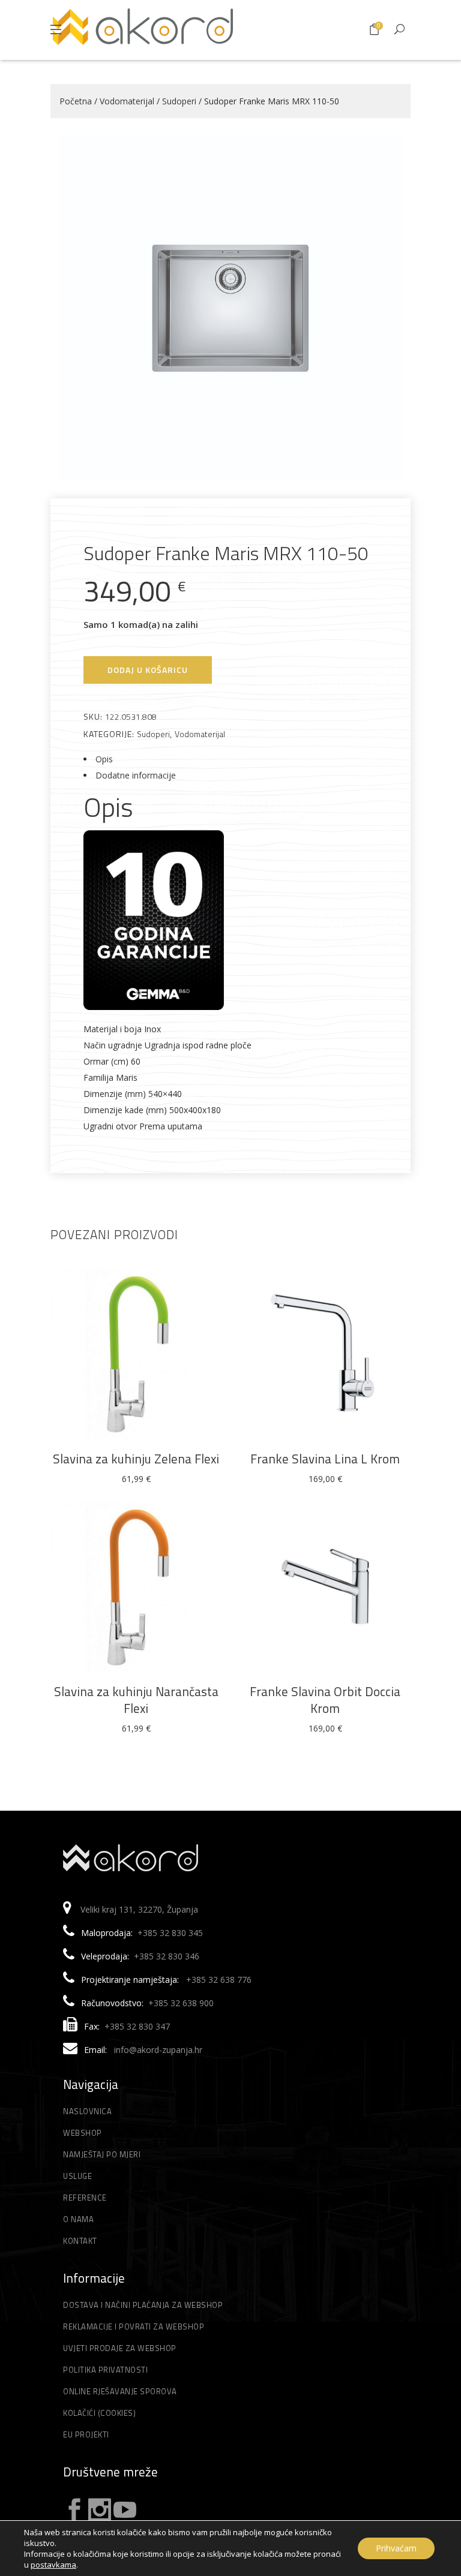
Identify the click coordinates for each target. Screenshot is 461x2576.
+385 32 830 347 (137, 2026)
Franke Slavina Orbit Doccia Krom (325, 1700)
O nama (78, 2219)
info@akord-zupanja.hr (158, 2050)
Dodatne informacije (136, 775)
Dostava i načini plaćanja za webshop (143, 2305)
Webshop (83, 2133)
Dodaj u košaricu (148, 670)
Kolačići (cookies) (99, 2413)
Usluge (77, 2176)
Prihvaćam (396, 2548)
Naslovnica (87, 2111)
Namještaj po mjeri (102, 2154)
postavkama (53, 2565)
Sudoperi (179, 101)
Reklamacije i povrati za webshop (134, 2326)
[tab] (230, 759)
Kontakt (80, 2241)
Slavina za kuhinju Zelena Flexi (136, 1459)
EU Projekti (86, 2434)
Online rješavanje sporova (120, 2391)
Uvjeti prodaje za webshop (120, 2348)
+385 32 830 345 (170, 1933)
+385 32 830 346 (167, 1956)
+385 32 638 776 (219, 1980)
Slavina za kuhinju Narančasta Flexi (136, 1700)
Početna (76, 101)
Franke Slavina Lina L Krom (325, 1459)
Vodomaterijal (127, 101)
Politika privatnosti (105, 2370)
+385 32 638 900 (181, 2003)
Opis (104, 759)
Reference (85, 2198)
